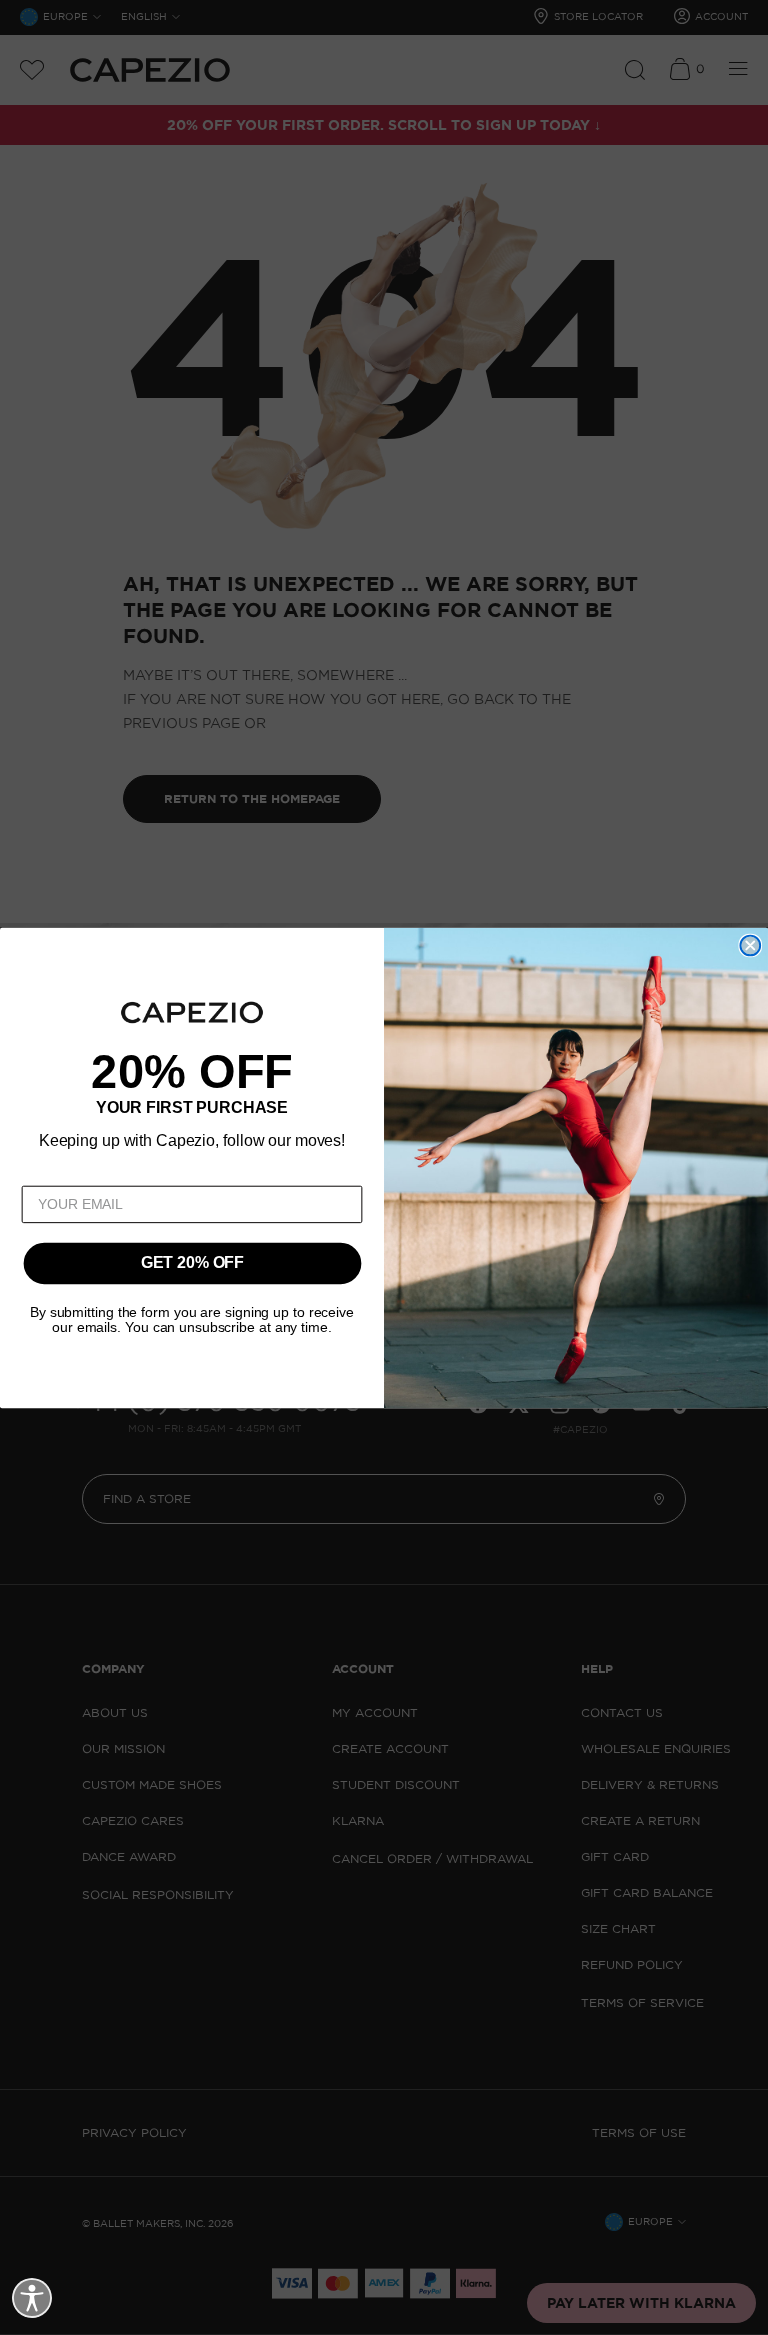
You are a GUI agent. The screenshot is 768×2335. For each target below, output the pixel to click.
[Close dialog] (750, 945)
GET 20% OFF (192, 1263)
